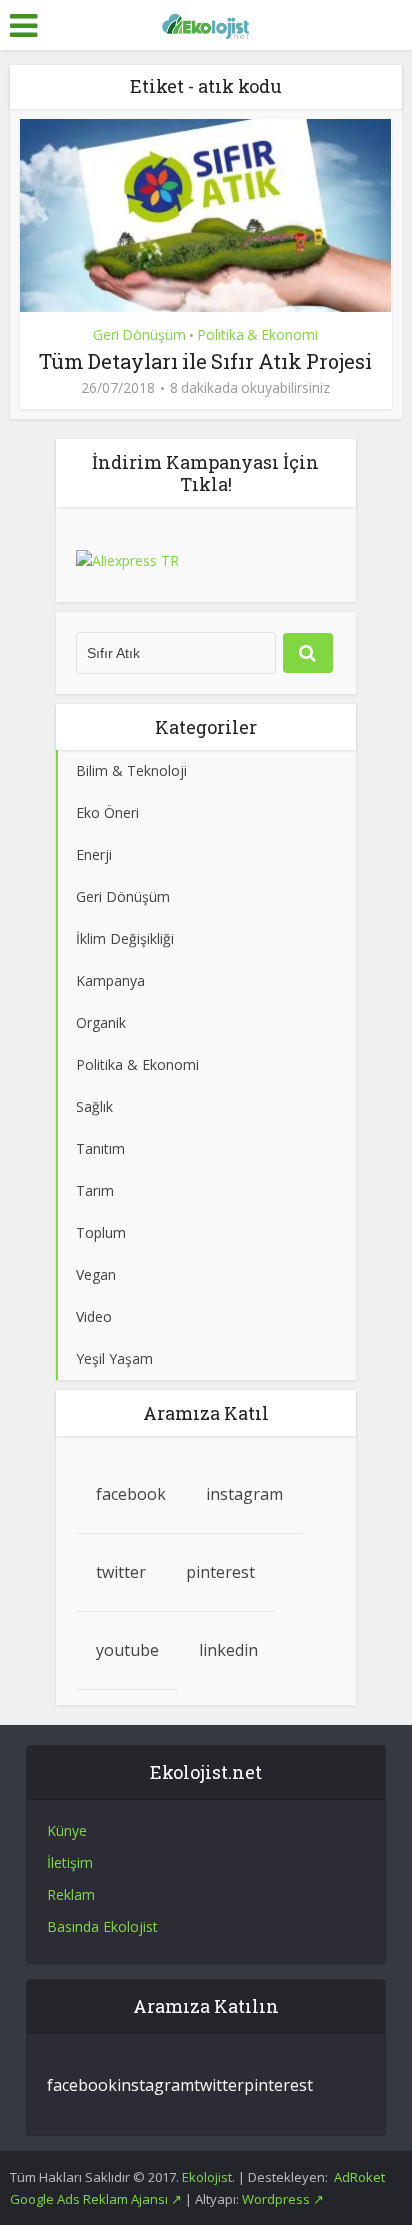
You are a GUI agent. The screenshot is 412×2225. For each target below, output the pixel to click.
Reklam (71, 1894)
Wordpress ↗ (283, 2199)
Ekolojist (207, 2177)
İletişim (70, 1862)
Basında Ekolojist (102, 1926)
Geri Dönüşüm (139, 334)
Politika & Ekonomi (257, 334)
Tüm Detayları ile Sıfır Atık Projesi (205, 361)
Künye (67, 1830)
